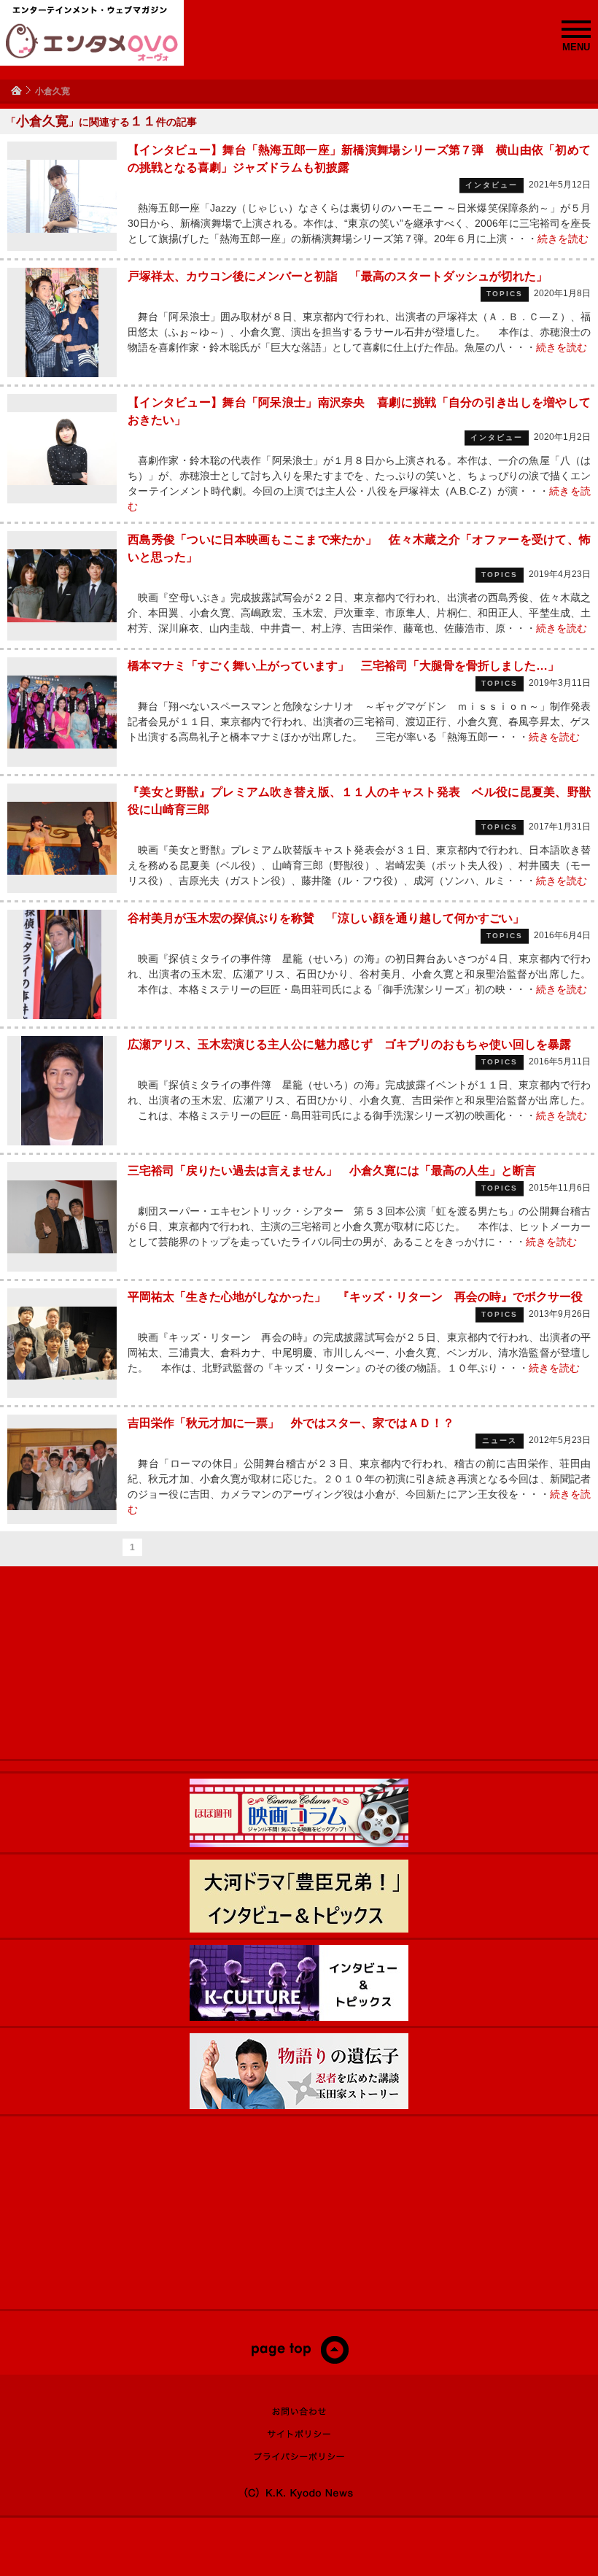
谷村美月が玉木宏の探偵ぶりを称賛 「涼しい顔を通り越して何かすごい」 (326, 918)
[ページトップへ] (299, 2361)
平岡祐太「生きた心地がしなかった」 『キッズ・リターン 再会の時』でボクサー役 (355, 1297)
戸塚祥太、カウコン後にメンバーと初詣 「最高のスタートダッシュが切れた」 (338, 276)
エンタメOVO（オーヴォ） (92, 42)
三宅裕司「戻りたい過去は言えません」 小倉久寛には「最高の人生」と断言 (332, 1171)
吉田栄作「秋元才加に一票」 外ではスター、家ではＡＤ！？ (291, 1423)
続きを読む (563, 239)
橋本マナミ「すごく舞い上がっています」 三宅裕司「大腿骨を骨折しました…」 (343, 666)
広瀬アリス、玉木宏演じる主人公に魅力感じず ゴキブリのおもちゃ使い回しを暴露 (349, 1044)
